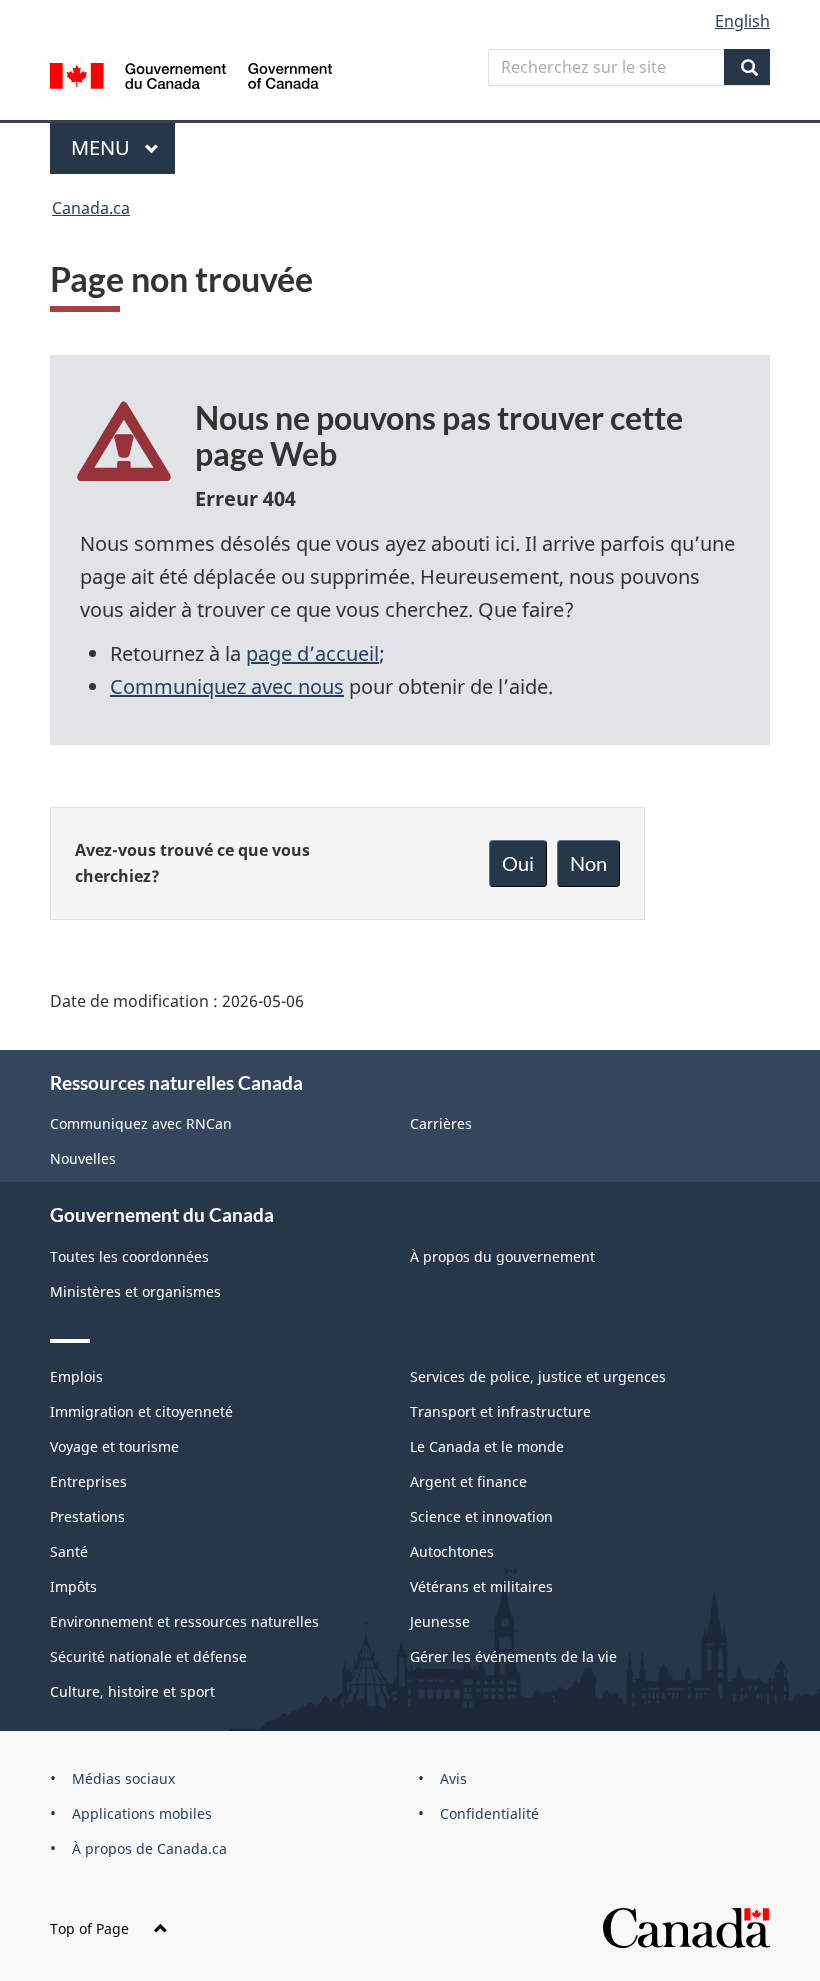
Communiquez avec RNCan (141, 1123)
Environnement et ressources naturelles (184, 1621)
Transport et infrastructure (500, 1411)
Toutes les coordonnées (129, 1256)
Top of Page (89, 1928)
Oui (518, 863)
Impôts (73, 1586)
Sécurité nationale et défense (148, 1656)
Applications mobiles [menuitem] (142, 1813)
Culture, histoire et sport (132, 1691)
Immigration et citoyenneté (141, 1411)
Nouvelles (83, 1158)
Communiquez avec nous (227, 686)
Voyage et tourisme (114, 1446)
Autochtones (452, 1551)
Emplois (76, 1376)
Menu (123, 147)
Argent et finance (468, 1481)
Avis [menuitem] (453, 1778)
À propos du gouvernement (502, 1256)
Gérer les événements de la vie (513, 1656)
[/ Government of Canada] (191, 74)
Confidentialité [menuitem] (489, 1813)
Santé (69, 1551)
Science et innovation (481, 1516)
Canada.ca (91, 208)
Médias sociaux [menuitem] (123, 1778)
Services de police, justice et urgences (538, 1376)
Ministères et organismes (135, 1291)
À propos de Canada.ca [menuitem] (149, 1848)
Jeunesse (440, 1621)
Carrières (441, 1123)
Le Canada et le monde (487, 1446)
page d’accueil (312, 653)
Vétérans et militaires (481, 1586)
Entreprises (88, 1481)
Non (588, 863)
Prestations (87, 1516)
